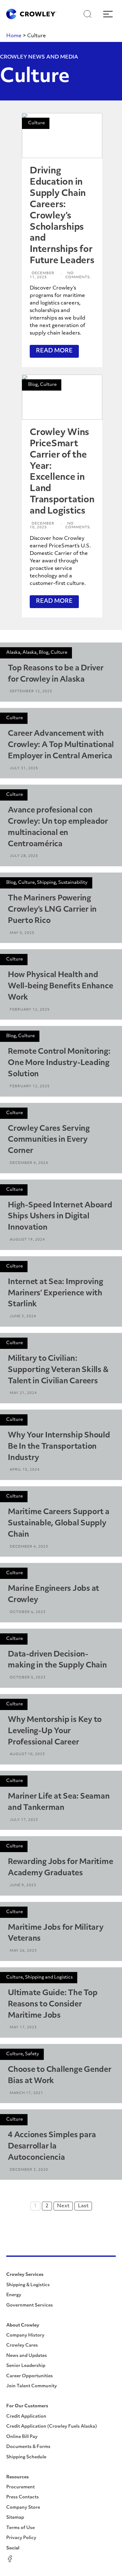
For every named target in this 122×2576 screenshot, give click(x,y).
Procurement (20, 2487)
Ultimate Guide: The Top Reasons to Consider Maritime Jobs (53, 2005)
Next (63, 2206)
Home (14, 36)
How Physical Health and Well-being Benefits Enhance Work (60, 986)
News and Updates (27, 2356)
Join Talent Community (32, 2386)
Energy (14, 2295)
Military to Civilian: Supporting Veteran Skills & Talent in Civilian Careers (58, 1370)
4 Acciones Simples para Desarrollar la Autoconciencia (52, 2147)
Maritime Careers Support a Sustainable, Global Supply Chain (59, 1524)
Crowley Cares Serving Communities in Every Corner (49, 1140)
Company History (25, 2335)
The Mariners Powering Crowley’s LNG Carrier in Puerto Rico (52, 910)
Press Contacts (23, 2497)
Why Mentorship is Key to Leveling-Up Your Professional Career (55, 1731)
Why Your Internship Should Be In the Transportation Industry (59, 1447)
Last (83, 2206)
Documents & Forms (28, 2447)
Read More (54, 351)
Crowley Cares (22, 2346)
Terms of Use (20, 2528)
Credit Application (26, 2417)
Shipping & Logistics (28, 2285)
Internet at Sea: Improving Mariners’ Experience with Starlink (56, 1293)
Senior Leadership (26, 2366)
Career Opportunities (30, 2376)
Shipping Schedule (26, 2457)
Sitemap (15, 2518)
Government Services (30, 2305)
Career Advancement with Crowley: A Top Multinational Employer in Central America (61, 745)
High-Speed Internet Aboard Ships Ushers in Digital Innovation (60, 1217)
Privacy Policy (21, 2538)
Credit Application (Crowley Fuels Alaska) (52, 2427)
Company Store (23, 2508)
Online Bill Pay (22, 2437)
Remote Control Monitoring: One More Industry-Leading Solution (59, 1063)
